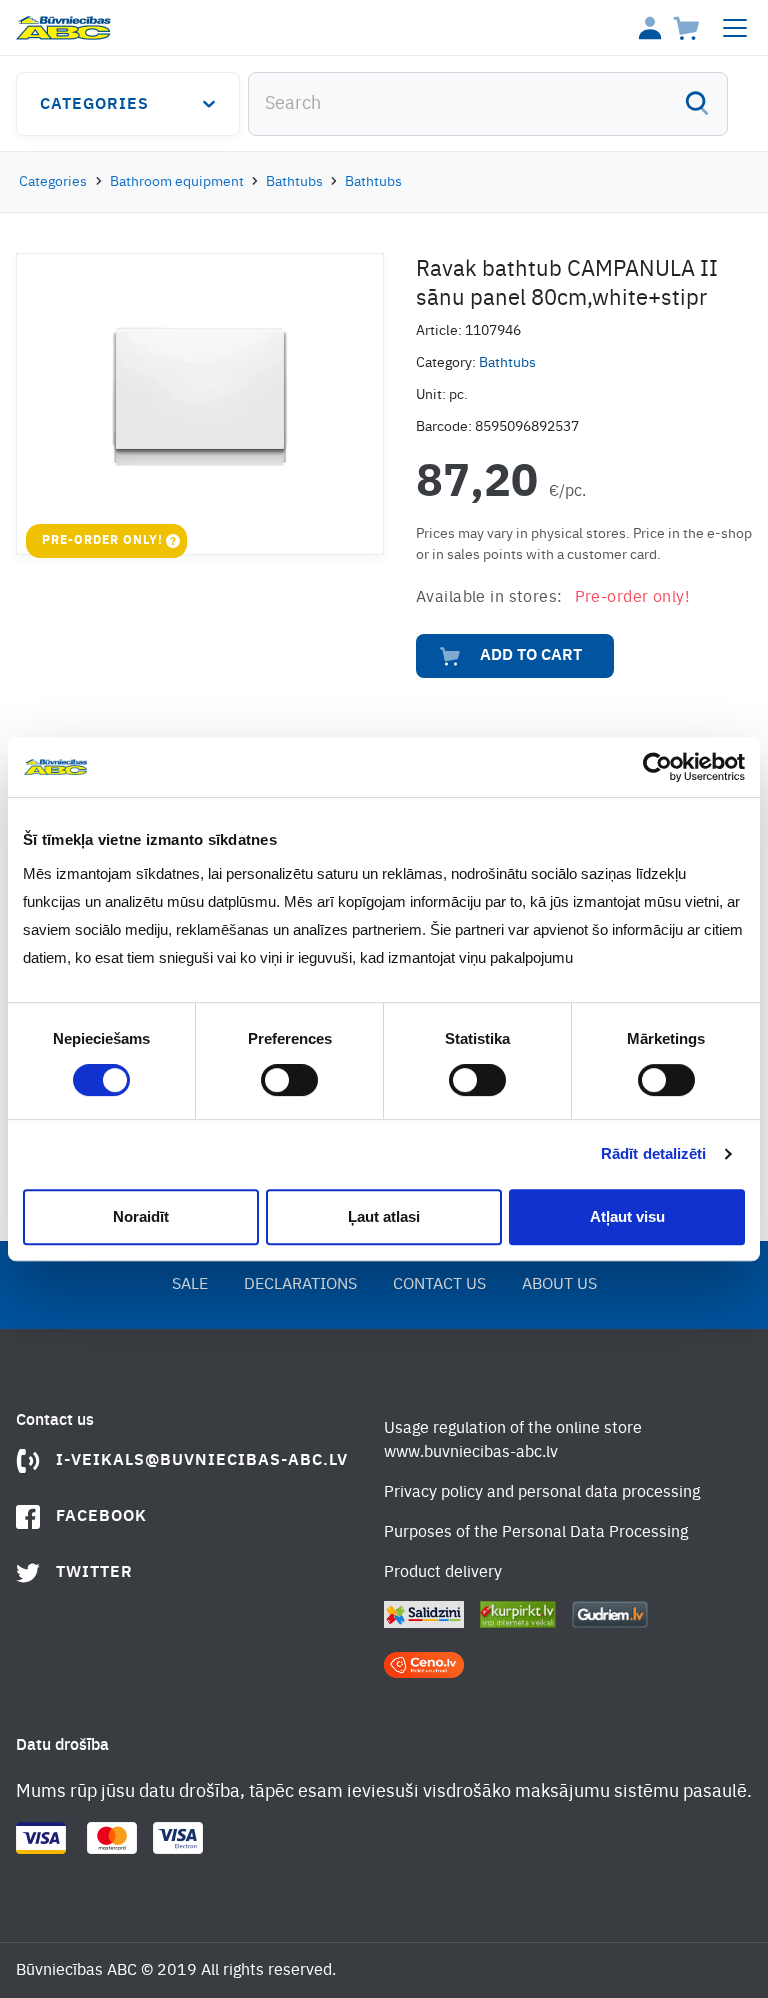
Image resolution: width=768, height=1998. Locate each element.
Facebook (101, 1517)
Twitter (94, 1573)
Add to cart (531, 656)
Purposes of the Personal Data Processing (536, 1533)
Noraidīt (141, 1216)
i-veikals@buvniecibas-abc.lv (202, 1461)
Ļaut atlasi (384, 1216)
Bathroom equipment (177, 182)
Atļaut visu (627, 1216)
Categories (94, 105)
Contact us (439, 1285)
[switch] (289, 1080)
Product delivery (443, 1573)
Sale (190, 1285)
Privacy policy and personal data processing (542, 1493)
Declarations (300, 1285)
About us (559, 1285)
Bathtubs (294, 182)
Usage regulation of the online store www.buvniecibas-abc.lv (513, 1441)
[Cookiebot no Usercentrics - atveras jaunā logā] (657, 767)
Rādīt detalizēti (654, 1153)
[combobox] (488, 104)
